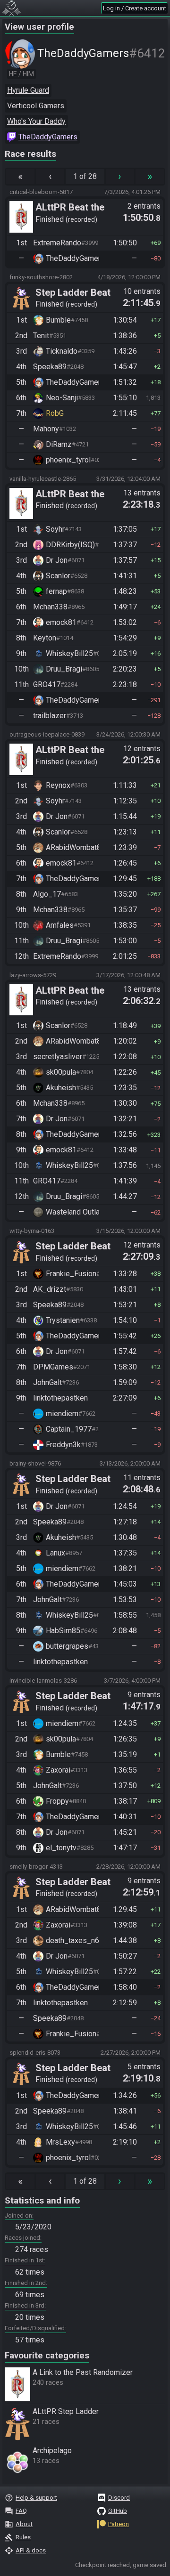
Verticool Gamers (36, 106)
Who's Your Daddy (36, 121)
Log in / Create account (135, 8)
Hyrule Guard (28, 90)
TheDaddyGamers (48, 137)
